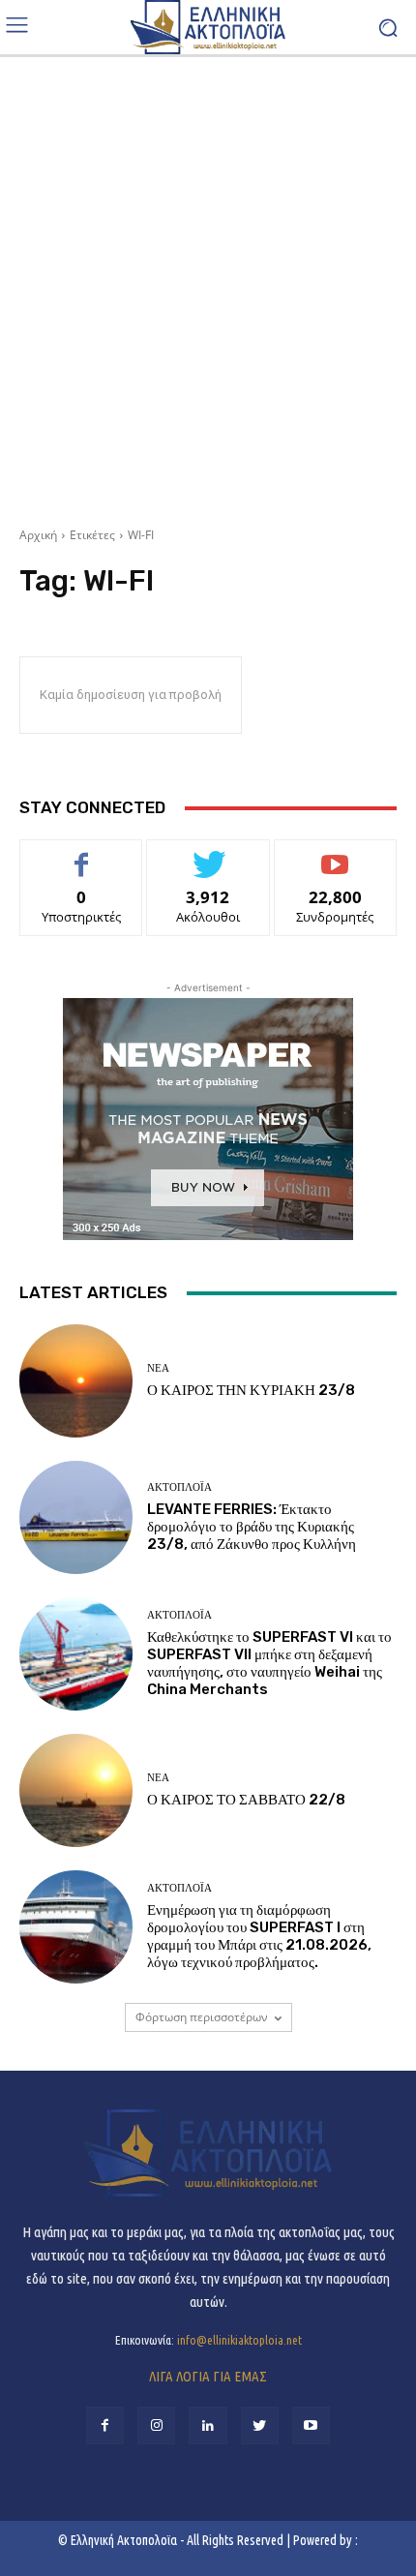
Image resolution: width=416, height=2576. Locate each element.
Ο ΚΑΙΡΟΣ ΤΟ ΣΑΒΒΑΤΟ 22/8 (246, 1800)
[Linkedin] (208, 2425)
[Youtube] (311, 2425)
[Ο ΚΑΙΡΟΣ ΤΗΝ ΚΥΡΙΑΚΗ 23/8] (76, 1381)
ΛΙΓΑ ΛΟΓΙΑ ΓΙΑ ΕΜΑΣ (208, 2376)
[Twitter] (260, 2425)
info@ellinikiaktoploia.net (239, 2340)
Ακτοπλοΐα (179, 1487)
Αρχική (38, 535)
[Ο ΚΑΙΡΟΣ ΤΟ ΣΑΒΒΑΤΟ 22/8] (76, 1790)
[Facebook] (105, 2425)
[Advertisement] (208, 285)
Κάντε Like (81, 854)
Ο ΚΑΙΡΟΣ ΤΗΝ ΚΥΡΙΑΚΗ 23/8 (251, 1390)
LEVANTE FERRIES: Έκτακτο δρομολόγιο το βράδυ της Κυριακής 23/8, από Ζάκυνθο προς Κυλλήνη (252, 1527)
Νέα (158, 1368)
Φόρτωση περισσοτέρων (202, 2017)
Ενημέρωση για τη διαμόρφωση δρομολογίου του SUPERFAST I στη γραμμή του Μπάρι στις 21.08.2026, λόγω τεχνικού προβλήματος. (259, 1936)
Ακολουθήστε (208, 854)
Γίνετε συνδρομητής (335, 862)
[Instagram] (156, 2425)
